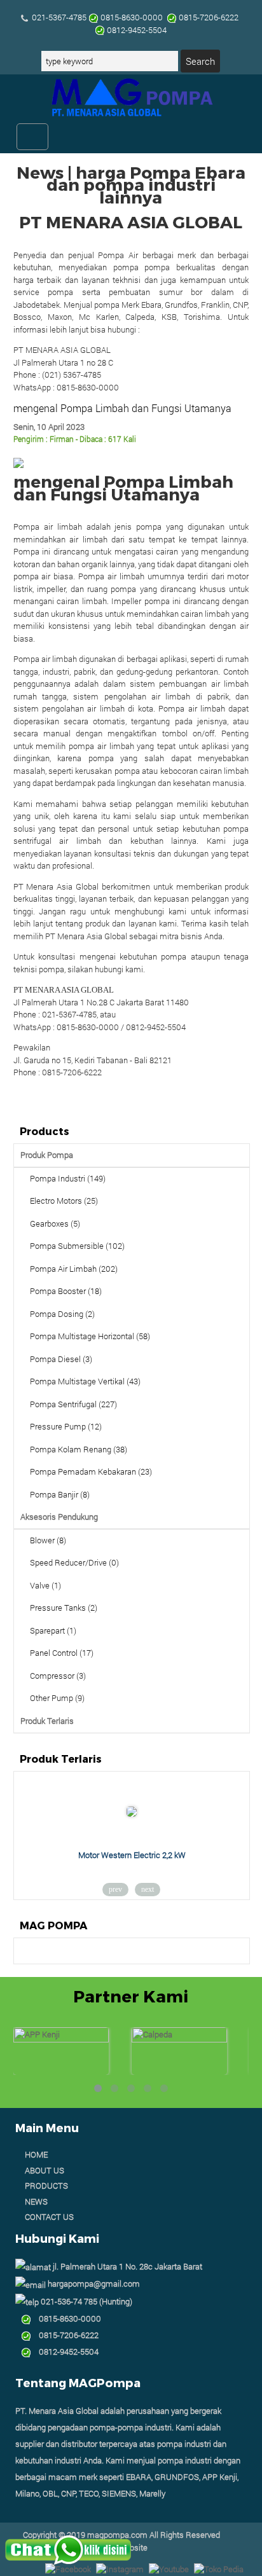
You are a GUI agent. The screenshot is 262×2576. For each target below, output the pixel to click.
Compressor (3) (58, 1676)
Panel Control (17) (62, 1653)
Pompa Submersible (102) (77, 1246)
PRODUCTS (46, 2186)
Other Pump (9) (57, 1698)
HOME (36, 2154)
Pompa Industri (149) (68, 1178)
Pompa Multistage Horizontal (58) (90, 1336)
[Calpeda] (179, 2039)
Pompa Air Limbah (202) (74, 1269)
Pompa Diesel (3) (61, 1359)
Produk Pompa (47, 1155)
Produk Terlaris (47, 1721)
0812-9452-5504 (65, 2352)
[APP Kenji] (61, 2039)
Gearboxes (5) (55, 1223)
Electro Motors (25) (64, 1201)
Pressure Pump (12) (66, 1426)
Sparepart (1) (53, 1630)
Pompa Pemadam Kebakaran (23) (91, 1471)
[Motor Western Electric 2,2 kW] (132, 1814)
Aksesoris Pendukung (59, 1517)
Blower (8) (48, 1540)
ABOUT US (45, 2170)
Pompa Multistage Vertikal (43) (85, 1381)
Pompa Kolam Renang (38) (79, 1449)
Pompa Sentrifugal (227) (73, 1404)
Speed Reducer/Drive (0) (74, 1562)
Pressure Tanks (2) (64, 1608)
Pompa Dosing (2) (62, 1314)
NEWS (36, 2201)
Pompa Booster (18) (66, 1291)
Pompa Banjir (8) (60, 1494)
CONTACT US (49, 2217)
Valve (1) (45, 1585)
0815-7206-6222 (65, 2335)
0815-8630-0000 (66, 2318)
